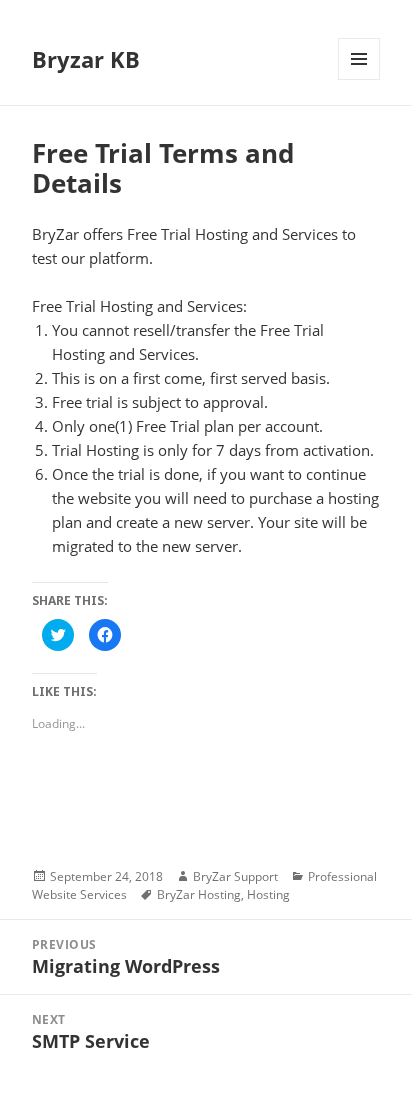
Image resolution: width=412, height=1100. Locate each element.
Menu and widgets (359, 79)
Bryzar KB (86, 59)
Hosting (268, 894)
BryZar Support (235, 876)
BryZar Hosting (199, 894)
